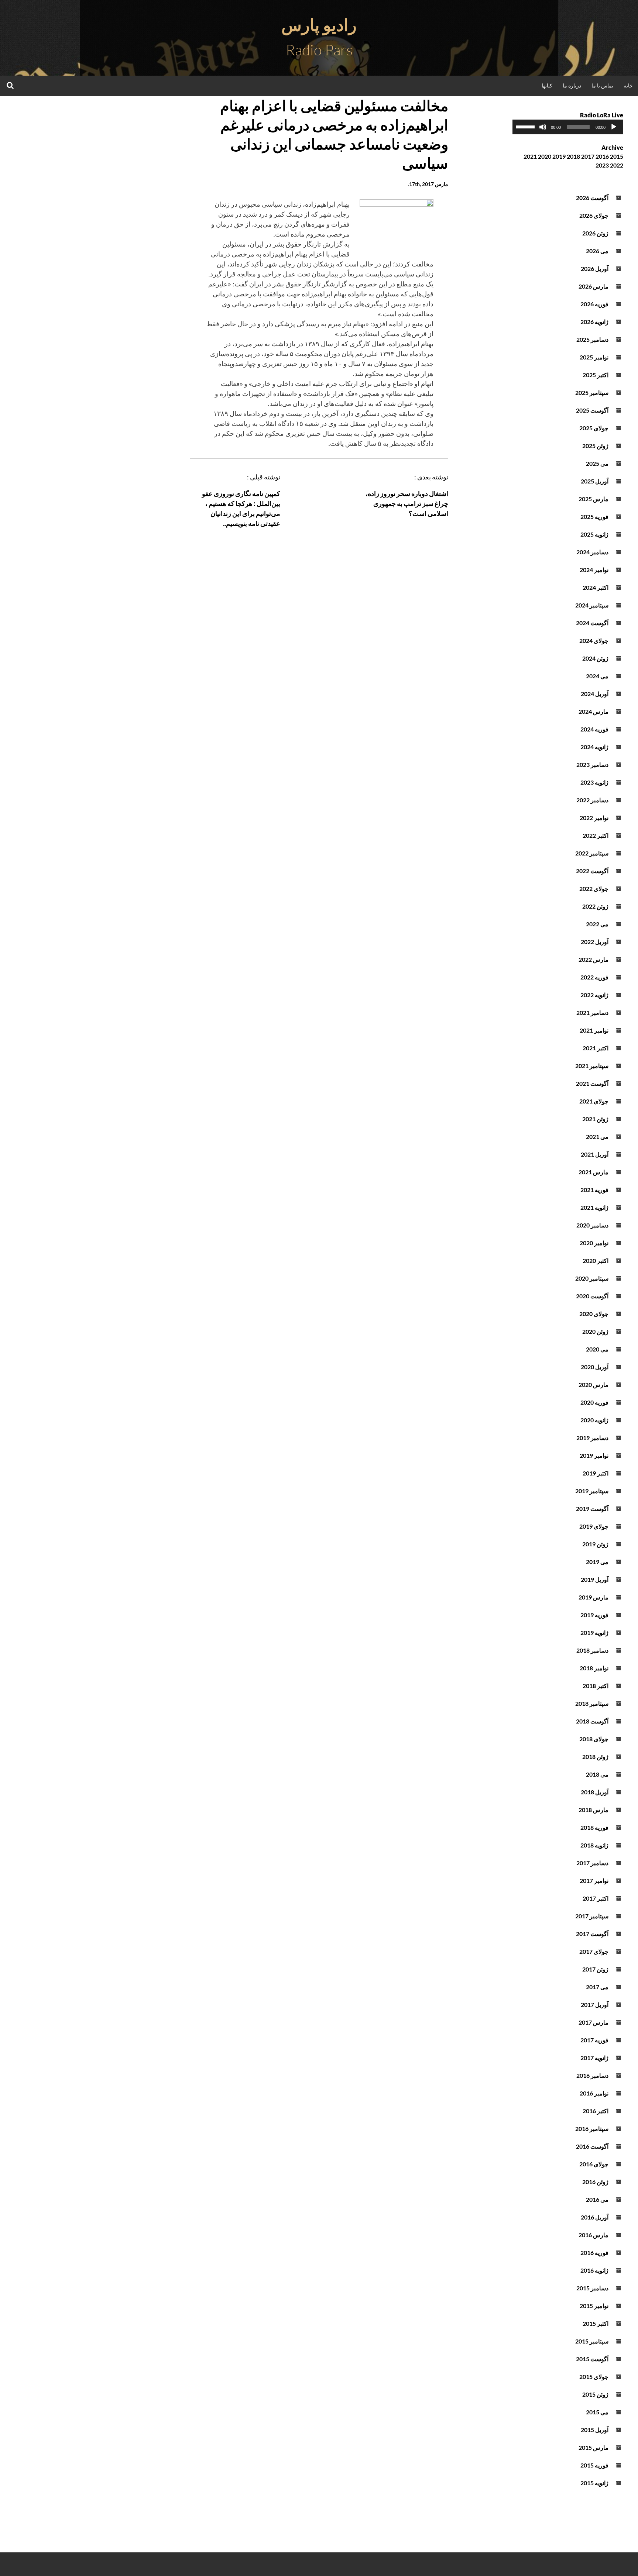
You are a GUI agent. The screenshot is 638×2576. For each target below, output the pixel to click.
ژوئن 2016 (595, 2182)
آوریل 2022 (595, 942)
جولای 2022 (594, 888)
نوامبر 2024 (594, 570)
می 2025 (597, 463)
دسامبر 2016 (592, 2075)
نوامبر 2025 (594, 357)
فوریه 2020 (594, 1402)
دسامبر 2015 (592, 2288)
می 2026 (597, 251)
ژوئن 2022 (595, 906)
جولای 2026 (594, 215)
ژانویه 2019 (594, 1633)
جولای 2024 (594, 640)
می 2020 (597, 1349)
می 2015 (597, 2412)
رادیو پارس (319, 25)
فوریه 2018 (594, 1827)
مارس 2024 (594, 711)
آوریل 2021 (595, 1154)
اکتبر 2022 (596, 835)
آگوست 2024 (592, 623)
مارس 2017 (594, 2022)
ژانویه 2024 (594, 747)
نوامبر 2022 (594, 818)
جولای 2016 (594, 2164)
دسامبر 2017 (592, 1863)
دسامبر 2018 (592, 1650)
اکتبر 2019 (596, 1473)
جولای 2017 (594, 1951)
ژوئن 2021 (595, 1119)
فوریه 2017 (594, 2040)
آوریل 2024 (595, 694)
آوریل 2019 (595, 1579)
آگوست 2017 (592, 1934)
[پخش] (614, 127)
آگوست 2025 (592, 410)
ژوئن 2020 (595, 1331)
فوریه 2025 (594, 516)
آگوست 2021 (592, 1083)
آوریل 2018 (595, 1792)
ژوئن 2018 (595, 1757)
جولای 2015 (594, 2377)
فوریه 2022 (594, 977)
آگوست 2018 (592, 1721)
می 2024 (597, 676)
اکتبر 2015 (596, 2323)
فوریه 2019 (594, 1615)
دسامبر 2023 (592, 764)
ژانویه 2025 (594, 534)
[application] (568, 127)
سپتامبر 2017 (592, 1916)
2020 (545, 156)
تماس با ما (602, 85)
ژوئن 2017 (595, 1969)
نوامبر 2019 (594, 1455)
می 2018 (597, 1774)
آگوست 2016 (592, 2146)
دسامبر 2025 (592, 339)
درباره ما (572, 85)
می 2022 (597, 924)
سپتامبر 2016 (592, 2129)
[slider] (526, 126)
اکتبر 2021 (596, 1048)
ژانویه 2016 (594, 2270)
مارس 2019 (594, 1597)
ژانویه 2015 (594, 2483)
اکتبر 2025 (596, 375)
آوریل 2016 (595, 2217)
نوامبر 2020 (594, 1243)
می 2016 (597, 2199)
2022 (617, 165)
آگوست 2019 (592, 1509)
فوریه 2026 (594, 304)
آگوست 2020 (592, 1296)
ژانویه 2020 (594, 1420)
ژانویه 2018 (594, 1845)
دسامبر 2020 (592, 1225)
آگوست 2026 (592, 198)
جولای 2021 (594, 1101)
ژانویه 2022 (594, 995)
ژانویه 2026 (594, 322)
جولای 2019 (594, 1526)
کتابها (547, 85)
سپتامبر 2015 (592, 2341)
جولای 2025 (594, 428)
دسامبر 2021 (592, 1013)
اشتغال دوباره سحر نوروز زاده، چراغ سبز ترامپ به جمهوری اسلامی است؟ (407, 503)
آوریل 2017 (595, 2005)
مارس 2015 (594, 2447)
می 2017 (597, 1987)
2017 (588, 156)
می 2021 (597, 1137)
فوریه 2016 (594, 2253)
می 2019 (597, 1562)
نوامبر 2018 (594, 1668)
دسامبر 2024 (592, 552)
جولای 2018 (594, 1739)
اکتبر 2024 (596, 587)
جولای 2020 (594, 1314)
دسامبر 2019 (592, 1438)
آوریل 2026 (595, 268)
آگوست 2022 (592, 871)
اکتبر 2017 (596, 1898)
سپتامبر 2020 (592, 1278)
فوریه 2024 (594, 729)
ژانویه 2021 (594, 1207)
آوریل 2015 (595, 2430)
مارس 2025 (594, 499)
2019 (559, 156)
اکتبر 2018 (596, 1686)
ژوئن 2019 (595, 1544)
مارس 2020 (594, 1385)
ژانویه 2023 (594, 782)
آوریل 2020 (595, 1367)
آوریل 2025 (595, 481)
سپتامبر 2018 (592, 1703)
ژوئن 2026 (595, 233)
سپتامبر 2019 (592, 1491)
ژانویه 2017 (594, 2058)
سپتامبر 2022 (592, 853)
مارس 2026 (594, 286)
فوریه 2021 (594, 1190)
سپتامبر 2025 (592, 392)
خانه (628, 85)
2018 (573, 156)
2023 (602, 165)
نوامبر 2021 (594, 1030)
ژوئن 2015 (595, 2394)
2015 (617, 156)
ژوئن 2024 (595, 658)
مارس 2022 (594, 959)
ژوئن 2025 (595, 446)
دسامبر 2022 (592, 800)
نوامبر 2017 (594, 1881)
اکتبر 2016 (596, 2111)
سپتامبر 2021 (592, 1066)
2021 (530, 156)
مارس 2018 (594, 1810)
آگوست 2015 (592, 2359)
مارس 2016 (594, 2235)
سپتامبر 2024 (592, 605)
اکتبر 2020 (596, 1261)
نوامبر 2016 (594, 2093)
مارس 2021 (594, 1172)
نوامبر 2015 (594, 2306)
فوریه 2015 (594, 2465)
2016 (602, 156)
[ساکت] (543, 127)
